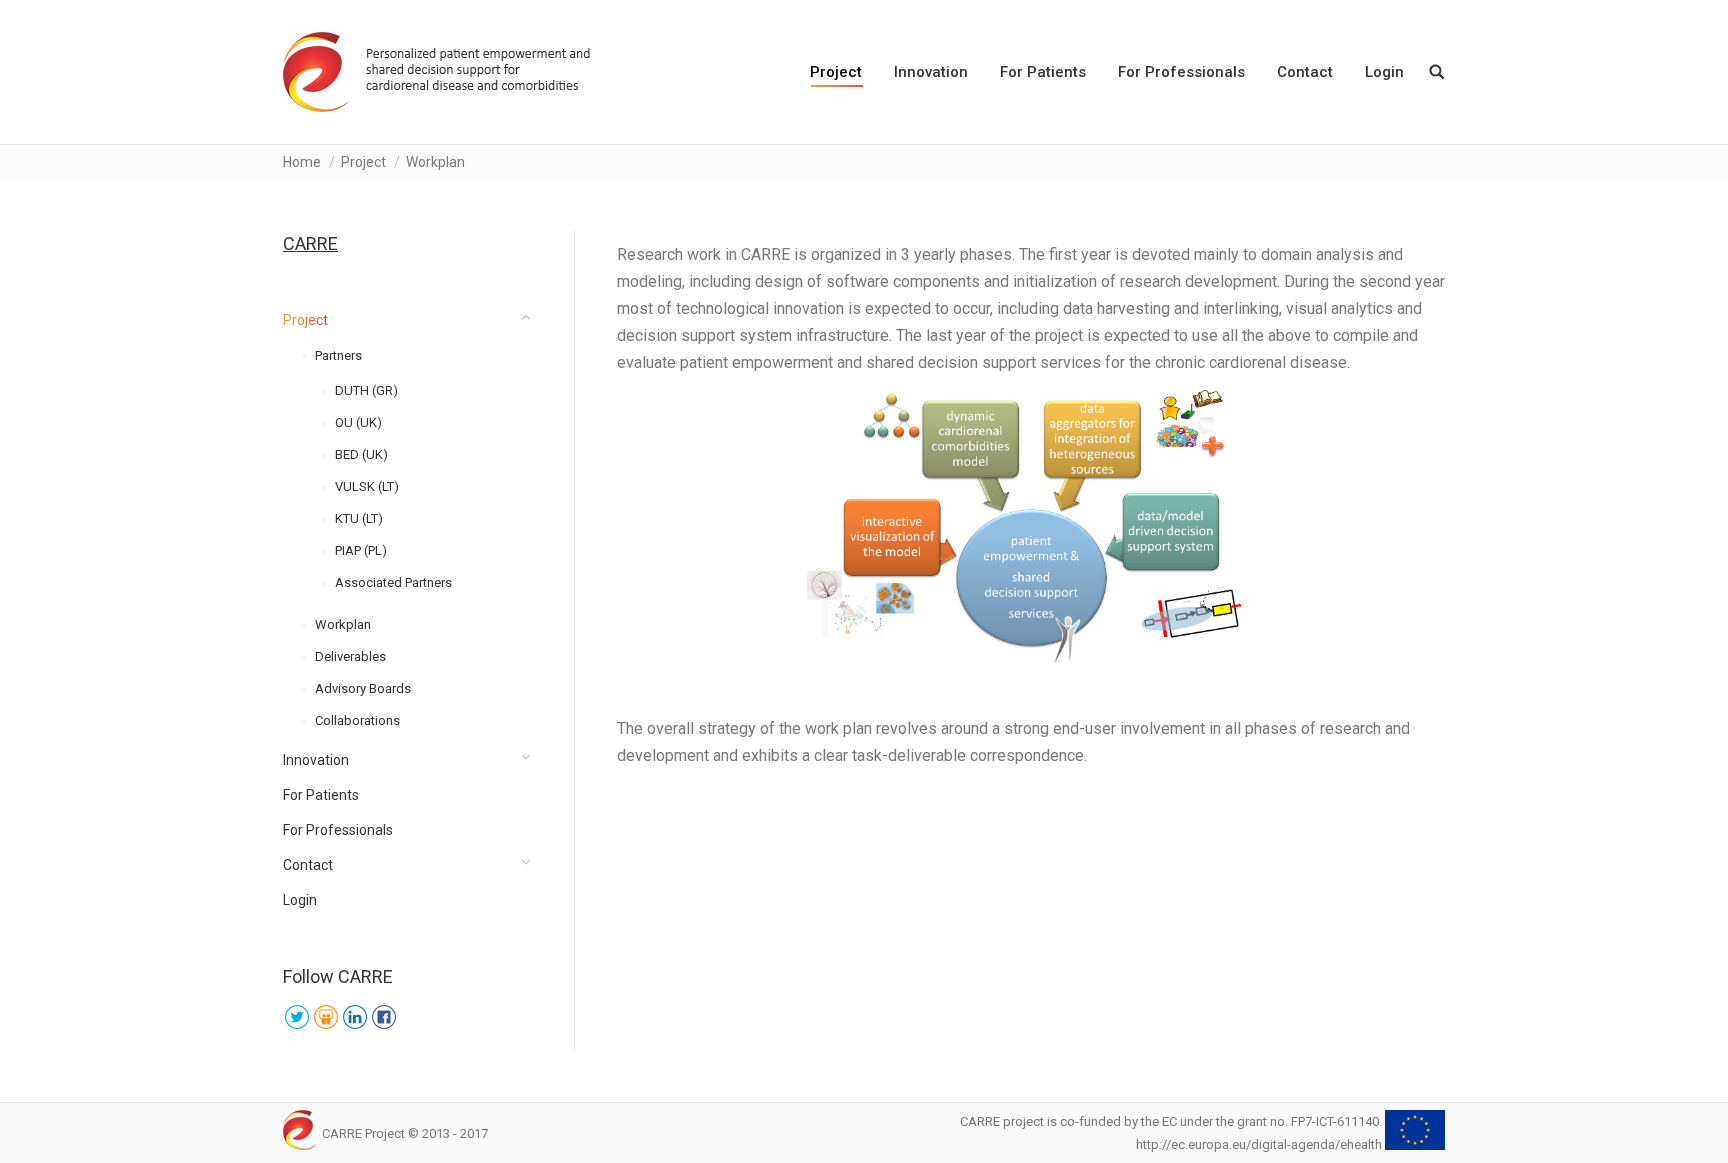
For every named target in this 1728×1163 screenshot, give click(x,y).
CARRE (310, 243)
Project (363, 162)
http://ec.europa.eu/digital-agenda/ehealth (1259, 1144)
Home (302, 162)
